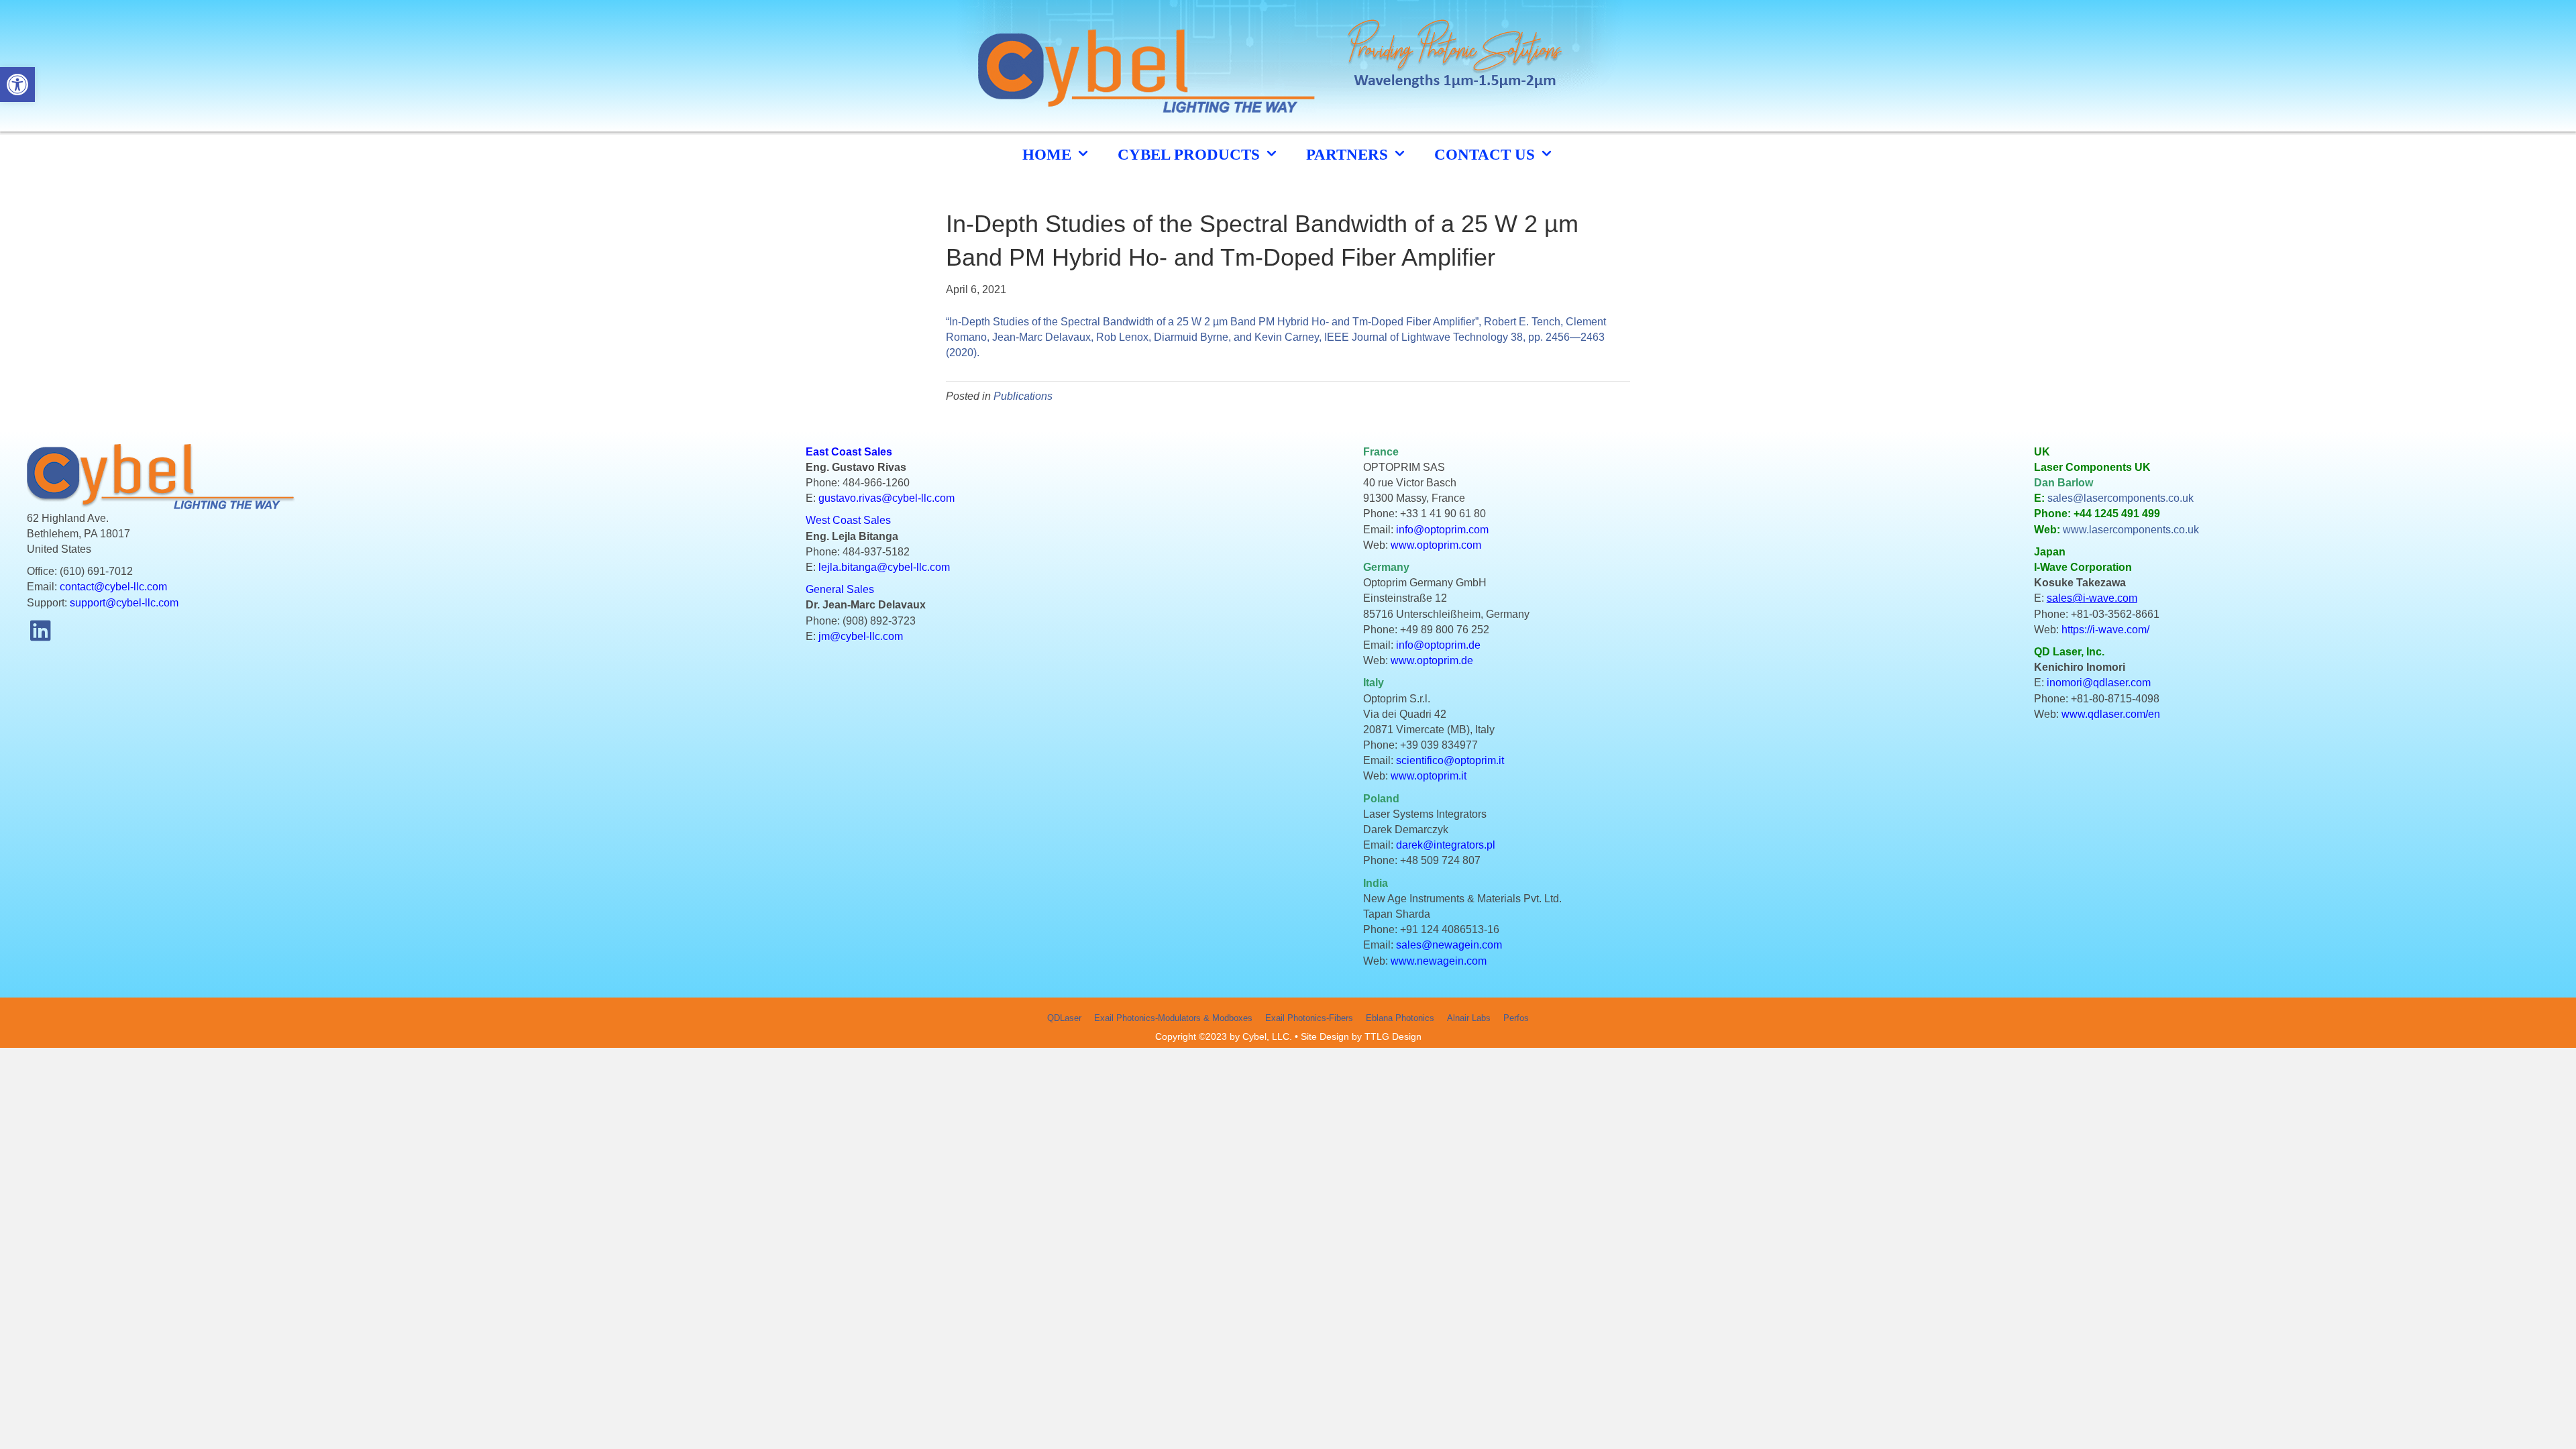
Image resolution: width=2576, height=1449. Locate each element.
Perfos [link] (1516, 1018)
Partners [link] (1349, 155)
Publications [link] (1023, 396)
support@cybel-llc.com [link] (124, 603)
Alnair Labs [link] (1469, 1018)
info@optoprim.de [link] (1438, 645)
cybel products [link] (1191, 155)
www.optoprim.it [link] (1429, 776)
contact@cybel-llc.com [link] (113, 587)
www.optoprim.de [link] (1432, 660)
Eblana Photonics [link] (1400, 1018)
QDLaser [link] (1064, 1018)
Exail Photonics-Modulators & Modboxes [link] (1173, 1018)
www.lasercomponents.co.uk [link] (2131, 530)
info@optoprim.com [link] (1442, 530)
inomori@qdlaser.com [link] (2099, 683)
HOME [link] (1049, 155)
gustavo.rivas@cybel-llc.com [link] (887, 498)
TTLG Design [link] (1393, 1036)
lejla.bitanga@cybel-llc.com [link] (884, 567)
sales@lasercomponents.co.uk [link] (2121, 498)
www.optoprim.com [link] (1436, 545)
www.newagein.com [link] (1439, 961)
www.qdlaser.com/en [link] (2111, 714)
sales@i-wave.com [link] (2092, 598)
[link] (17, 85)
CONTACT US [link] (1487, 155)
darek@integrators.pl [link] (1446, 845)
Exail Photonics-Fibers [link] (1309, 1018)
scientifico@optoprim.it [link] (1450, 760)
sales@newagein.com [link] (1449, 945)
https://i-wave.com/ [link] (2105, 630)
